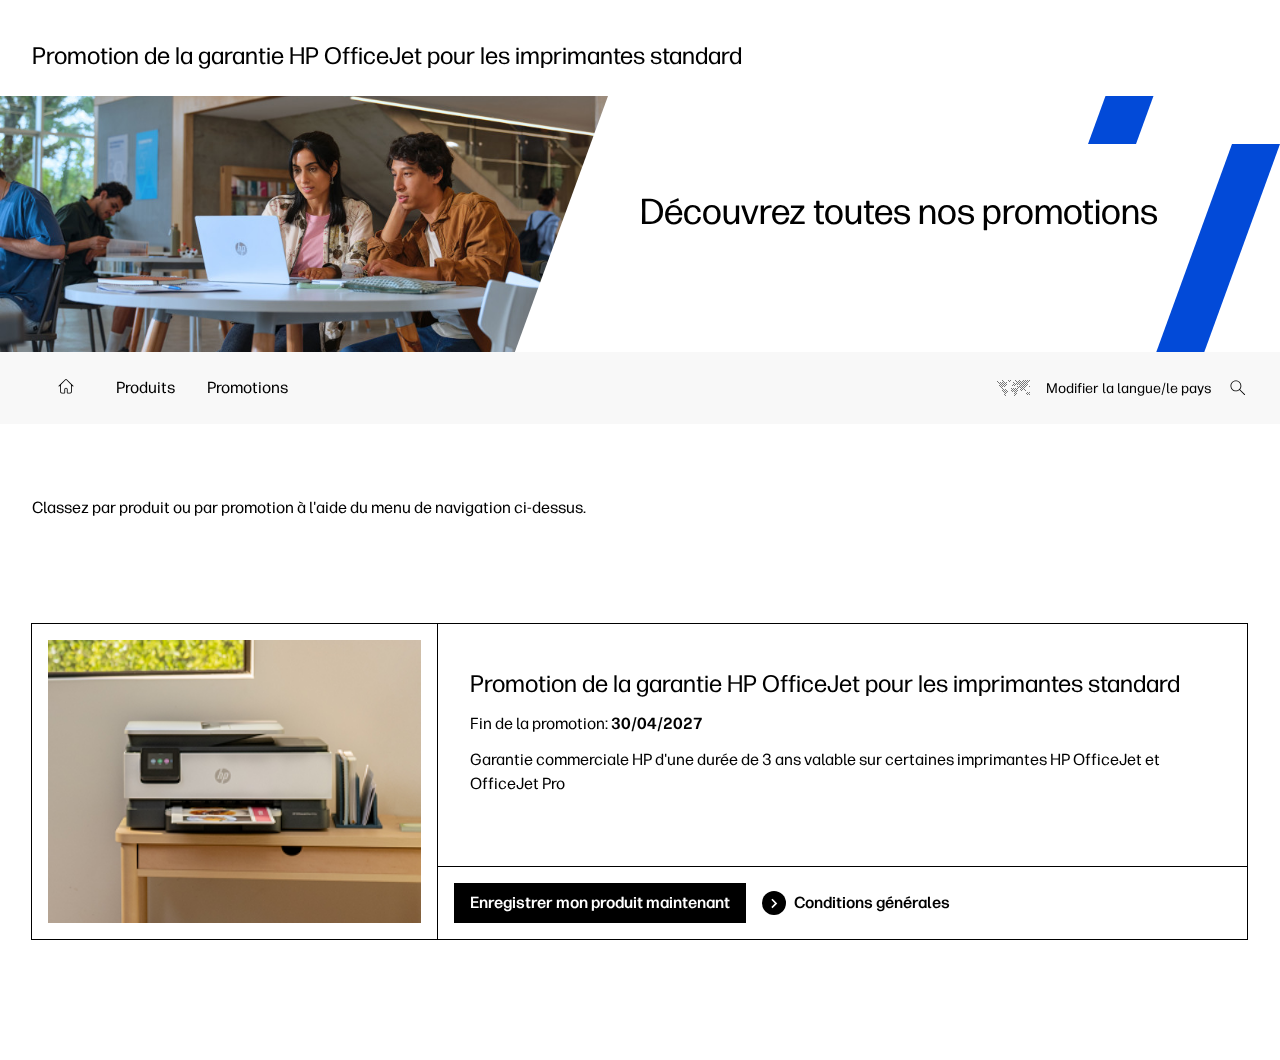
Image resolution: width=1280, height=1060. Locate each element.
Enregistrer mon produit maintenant (600, 902)
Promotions (247, 387)
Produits (145, 387)
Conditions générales (872, 902)
